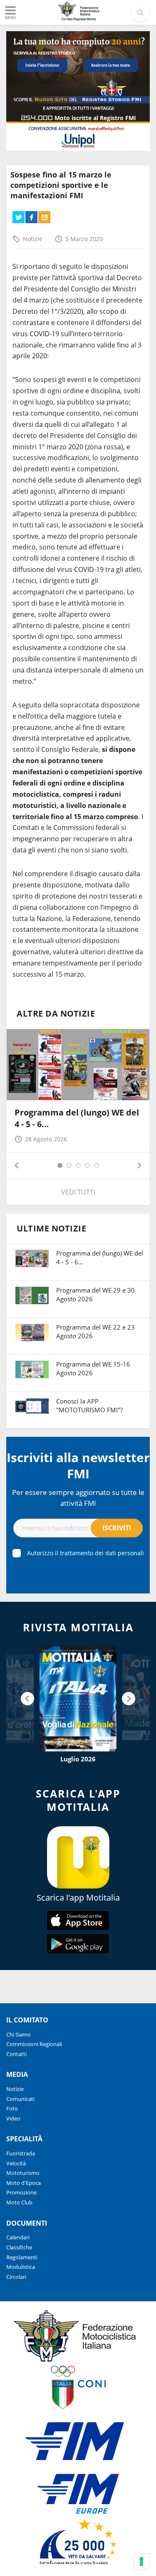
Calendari (18, 2237)
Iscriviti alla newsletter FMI (78, 1465)
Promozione (21, 2192)
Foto (12, 2108)
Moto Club (19, 2202)
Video (13, 2118)
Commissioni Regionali (34, 2044)
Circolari (16, 2277)
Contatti (16, 2054)
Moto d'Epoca (24, 2183)
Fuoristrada (21, 2153)
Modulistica (21, 2267)
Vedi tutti (78, 1192)
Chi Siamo (19, 2034)
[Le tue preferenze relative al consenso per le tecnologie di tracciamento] (141, 2561)
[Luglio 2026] (78, 1699)
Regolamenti (22, 2257)
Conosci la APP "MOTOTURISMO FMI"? (89, 1405)
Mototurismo (23, 2173)
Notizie (33, 239)
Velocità (16, 2163)
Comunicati (20, 2099)
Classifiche (19, 2247)
